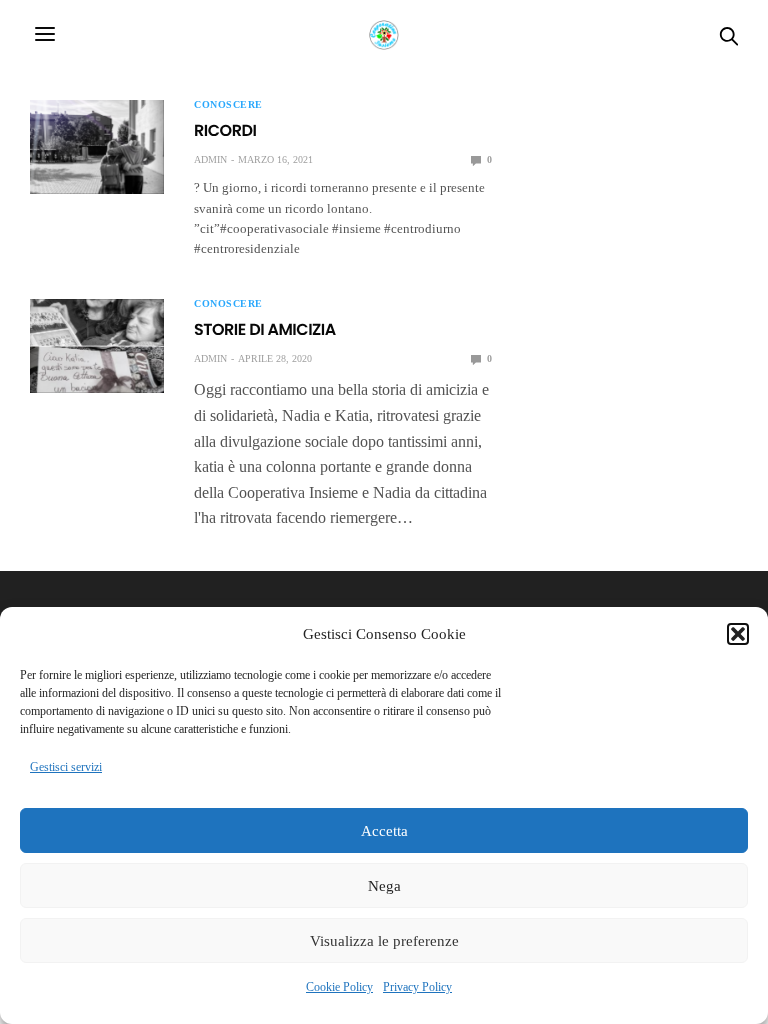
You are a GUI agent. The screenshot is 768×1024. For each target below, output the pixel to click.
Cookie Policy (339, 987)
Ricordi (225, 130)
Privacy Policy (417, 987)
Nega (384, 886)
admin (210, 159)
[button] (738, 634)
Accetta (384, 831)
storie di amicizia (265, 329)
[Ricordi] (97, 147)
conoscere (228, 105)
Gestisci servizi (66, 767)
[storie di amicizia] (97, 346)
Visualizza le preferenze (384, 941)
